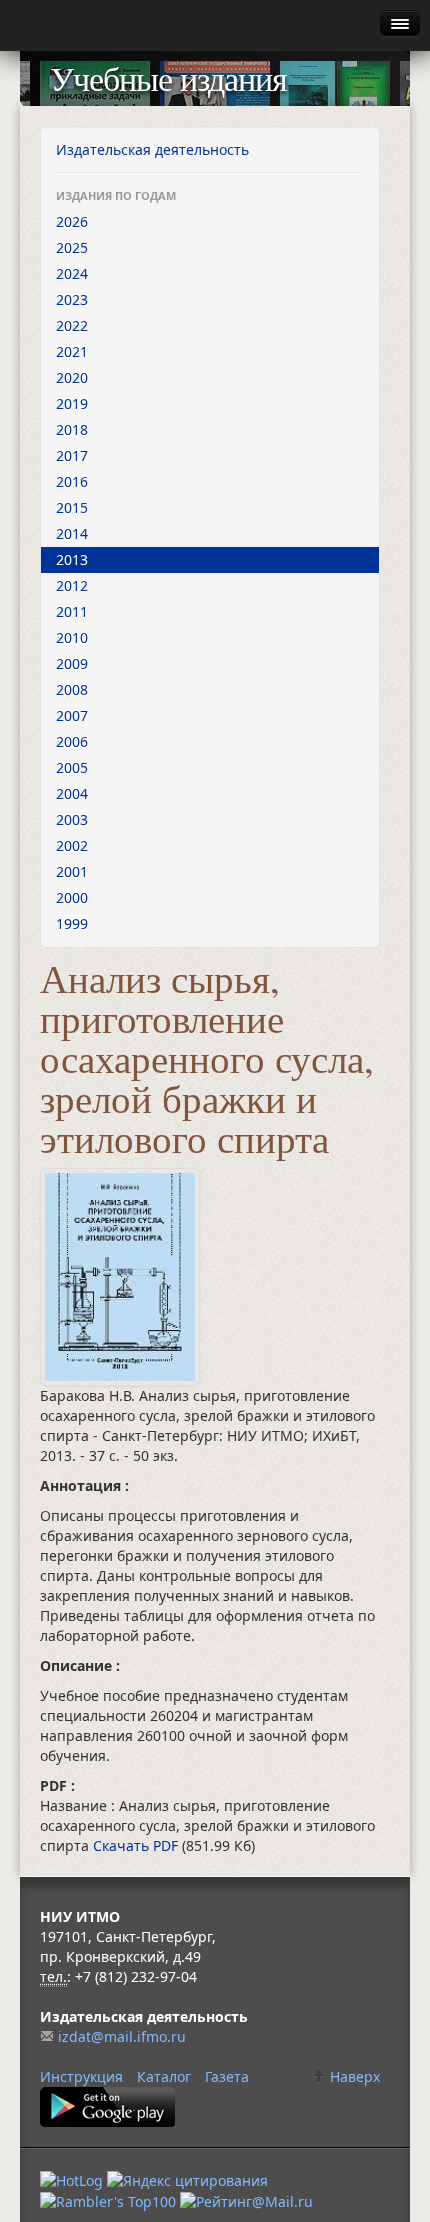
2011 (72, 611)
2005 (72, 767)
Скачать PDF (137, 1845)
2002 (72, 845)
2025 (72, 247)
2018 (72, 429)
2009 (72, 663)
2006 (72, 741)
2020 (72, 377)
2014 (72, 533)
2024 (72, 273)
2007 (72, 715)
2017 (72, 455)
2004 (72, 793)
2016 (72, 481)
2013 (72, 559)
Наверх (353, 2076)
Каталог (164, 2076)
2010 (72, 637)
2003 (72, 819)
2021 (72, 351)
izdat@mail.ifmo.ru (122, 2036)
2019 (72, 403)
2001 (72, 871)
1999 (72, 923)
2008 (72, 689)
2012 (72, 585)
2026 (72, 221)
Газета (227, 2076)
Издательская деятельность (152, 149)
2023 (72, 299)
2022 (72, 325)
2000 (72, 897)
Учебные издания (168, 78)
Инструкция (81, 2076)
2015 (72, 507)
